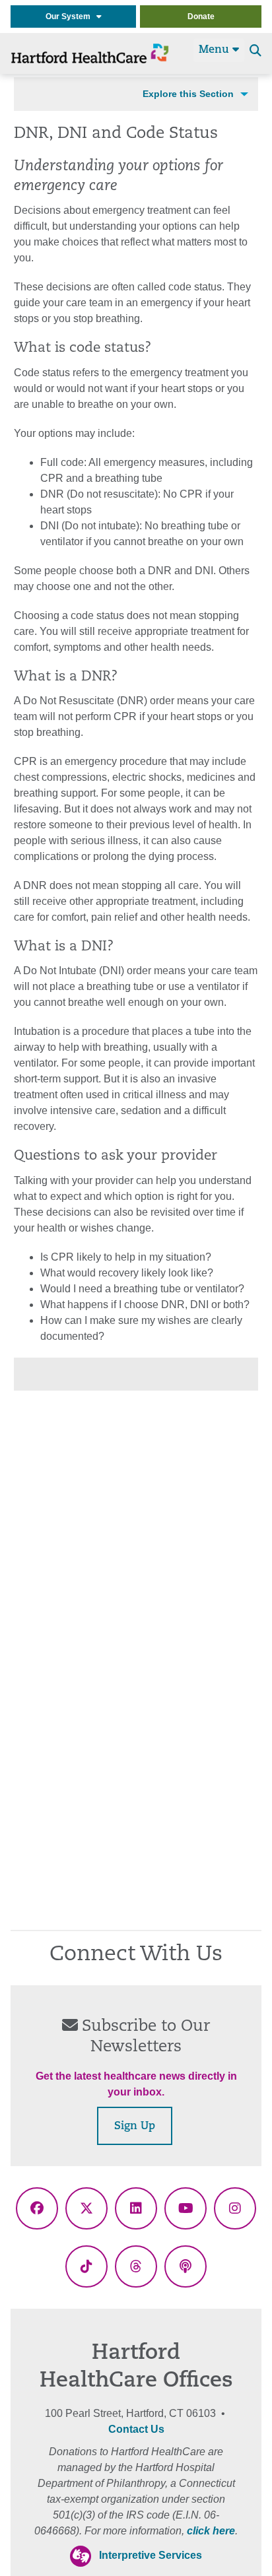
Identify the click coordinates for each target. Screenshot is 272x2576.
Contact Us (136, 2429)
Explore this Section (188, 94)
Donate (201, 17)
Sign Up (135, 2127)
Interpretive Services (151, 2555)
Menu (216, 50)
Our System (71, 17)
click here (211, 2531)
